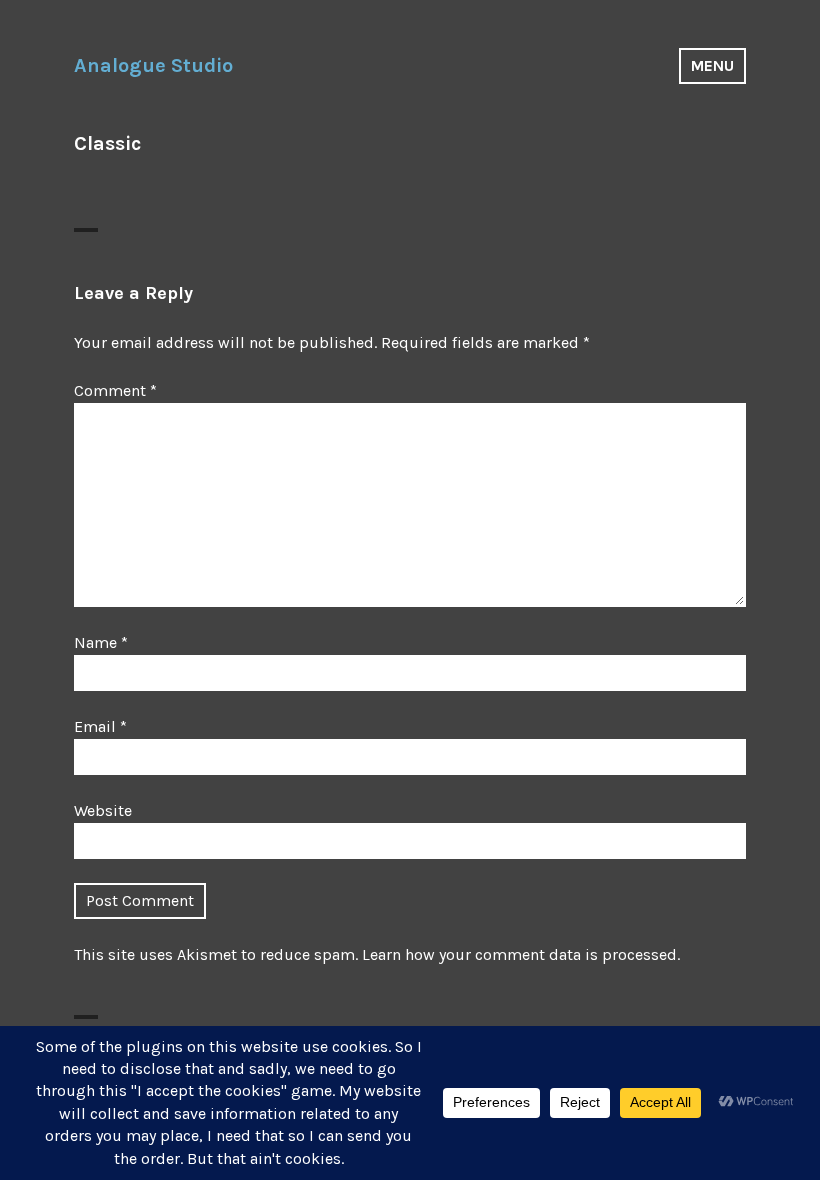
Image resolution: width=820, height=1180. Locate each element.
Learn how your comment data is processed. (521, 954)
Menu (712, 65)
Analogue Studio (153, 65)
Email (100, 726)
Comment (115, 390)
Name (101, 642)
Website (103, 810)
